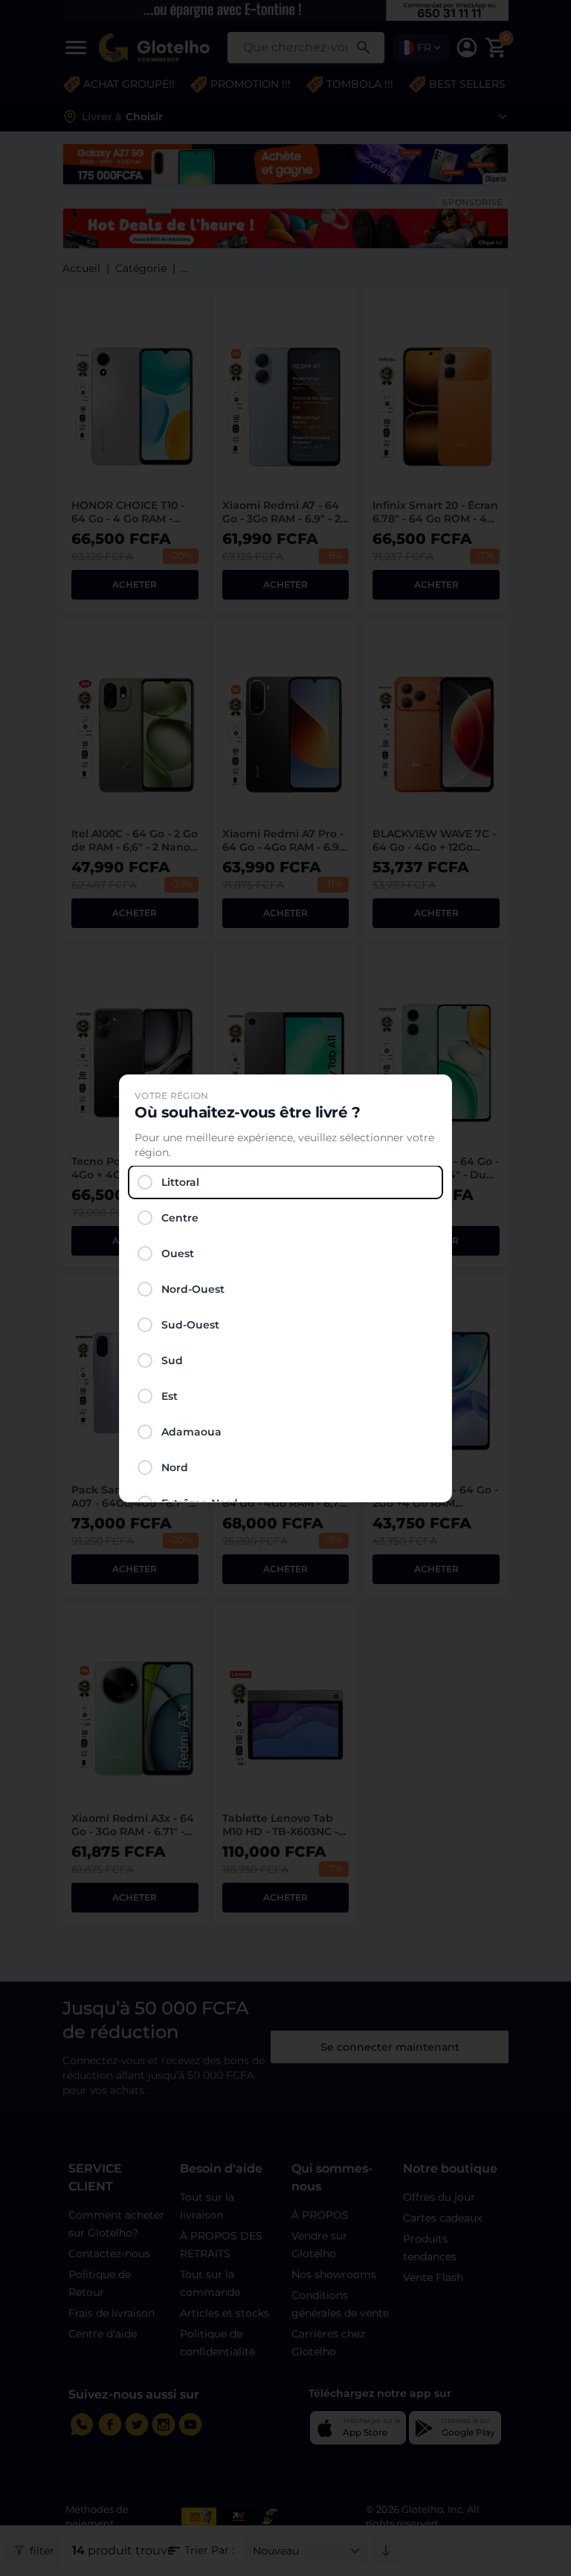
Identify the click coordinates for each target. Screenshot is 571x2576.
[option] (285, 1182)
